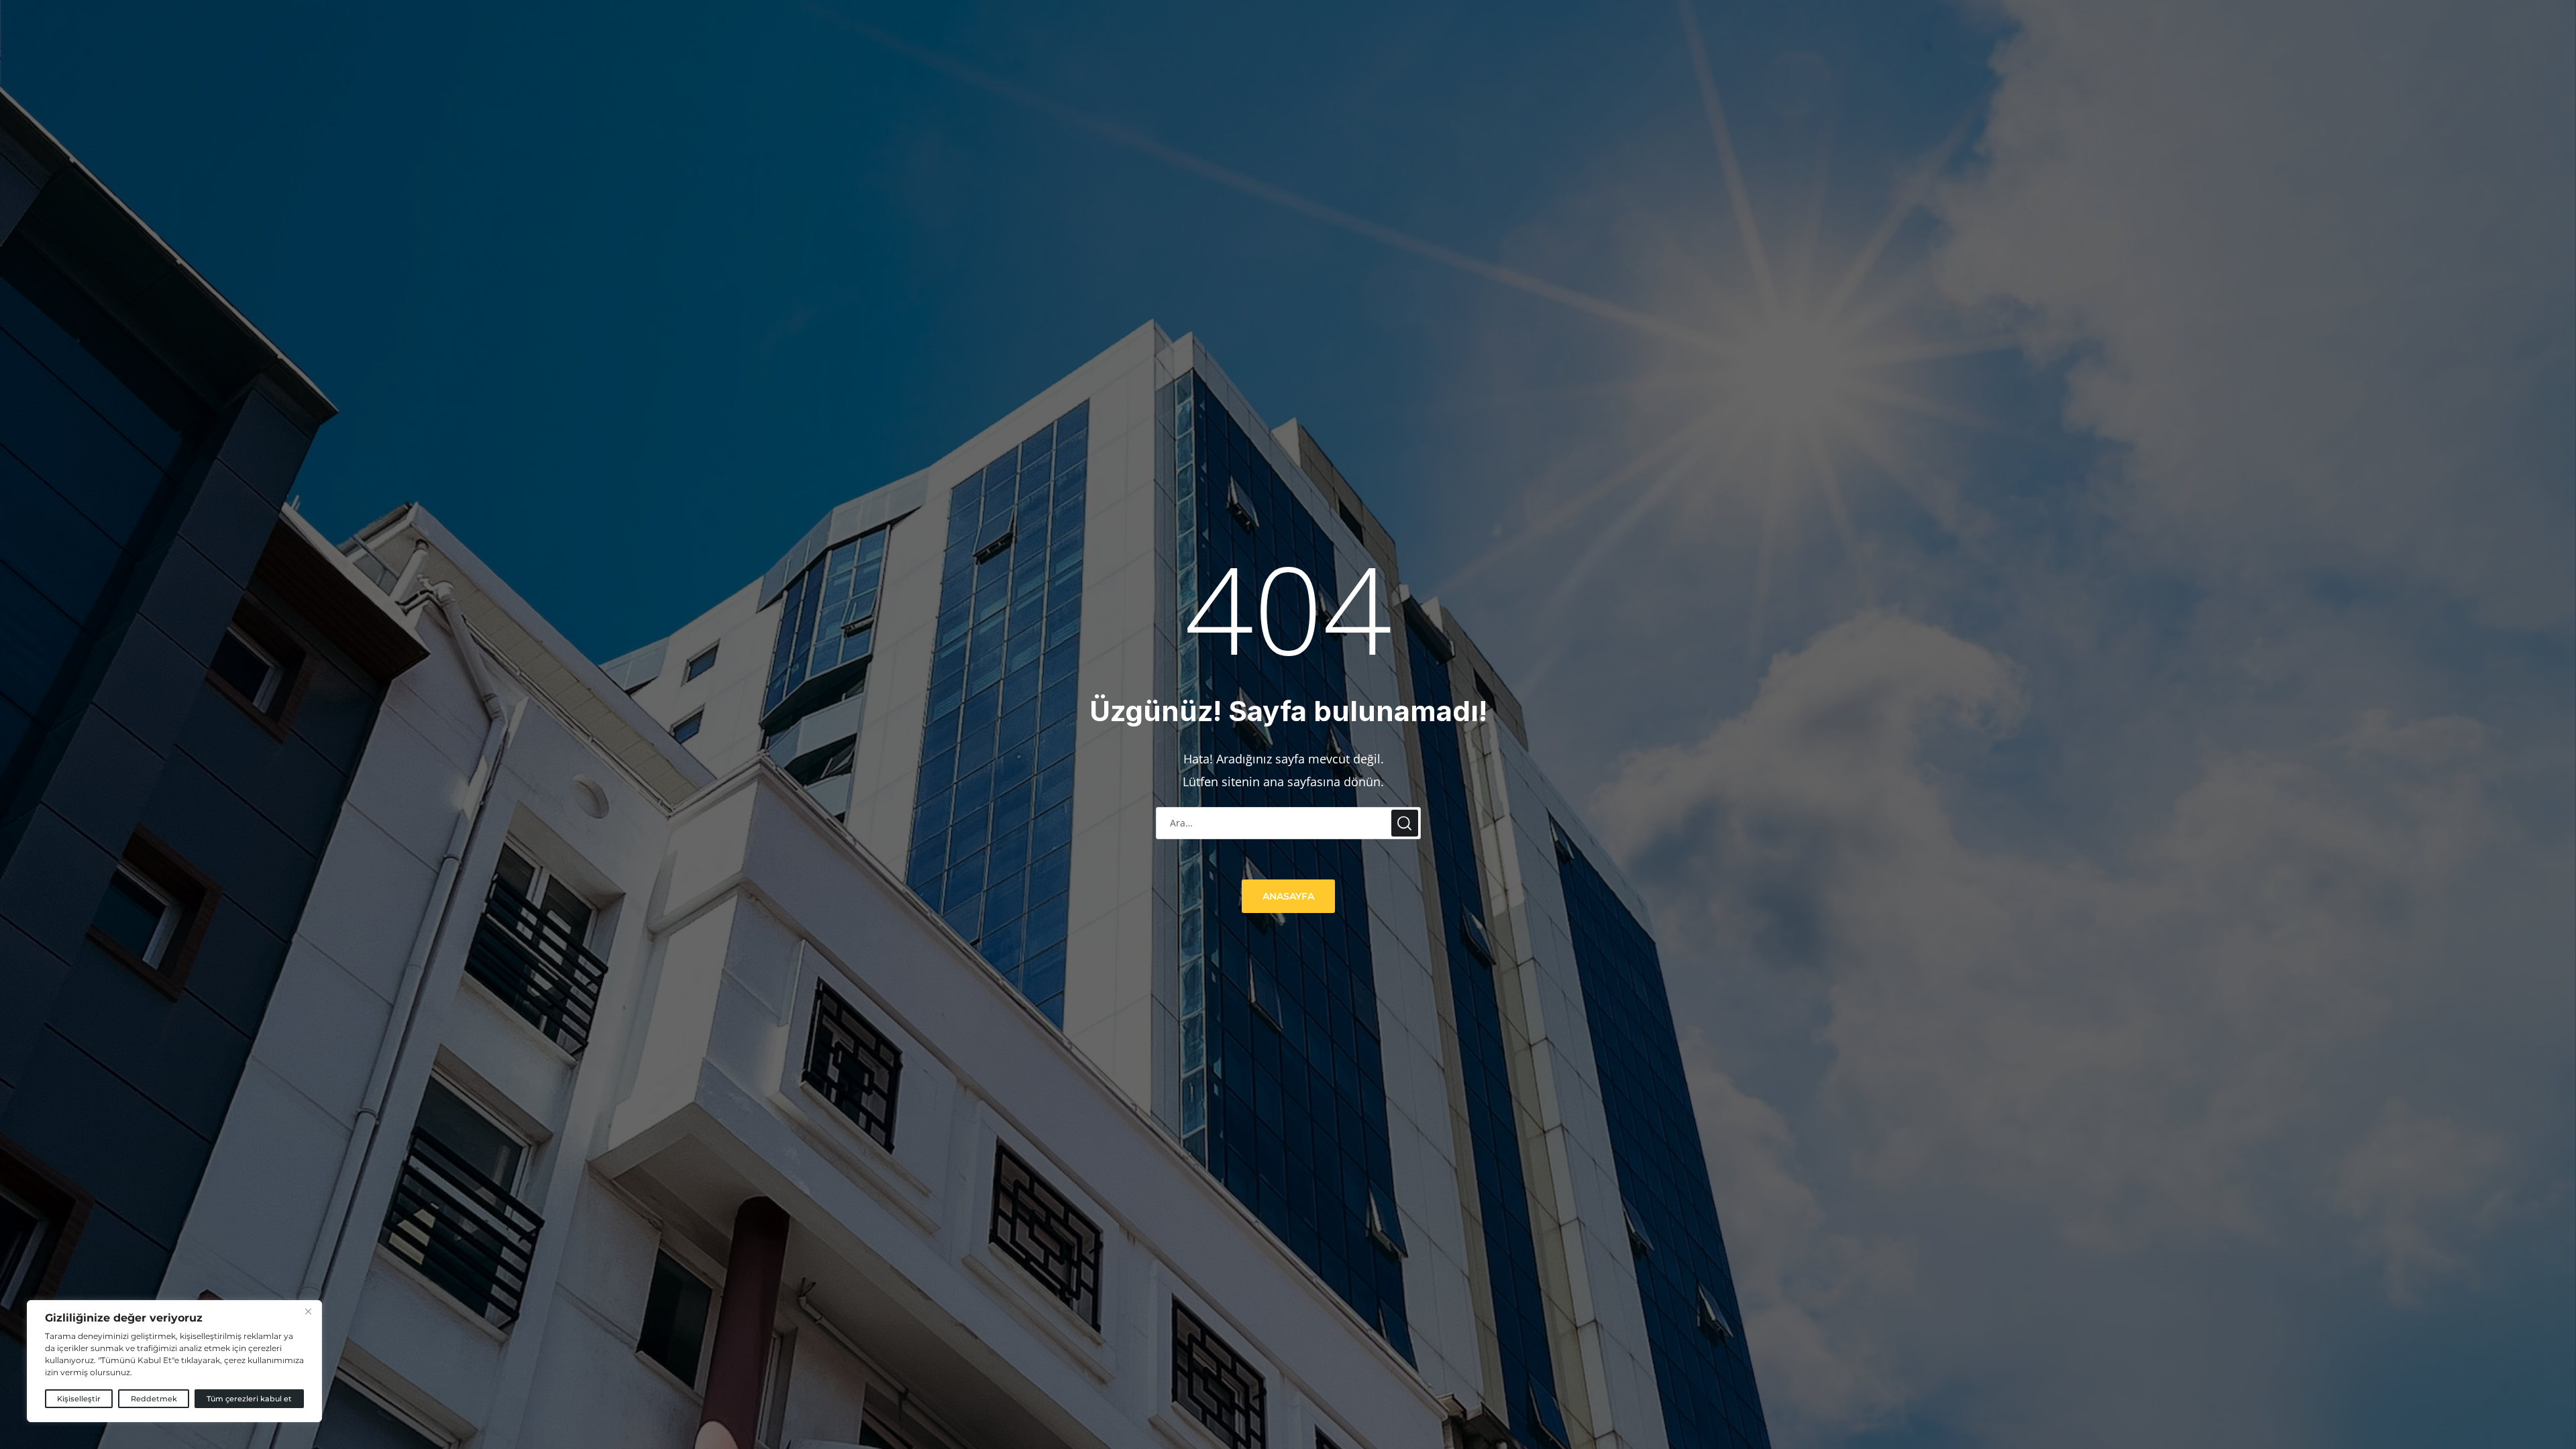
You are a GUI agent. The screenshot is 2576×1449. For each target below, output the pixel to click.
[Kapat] (308, 1311)
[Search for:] (1288, 822)
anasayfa (1288, 896)
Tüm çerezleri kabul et (249, 1399)
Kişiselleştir (79, 1399)
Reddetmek (154, 1399)
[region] (174, 1361)
